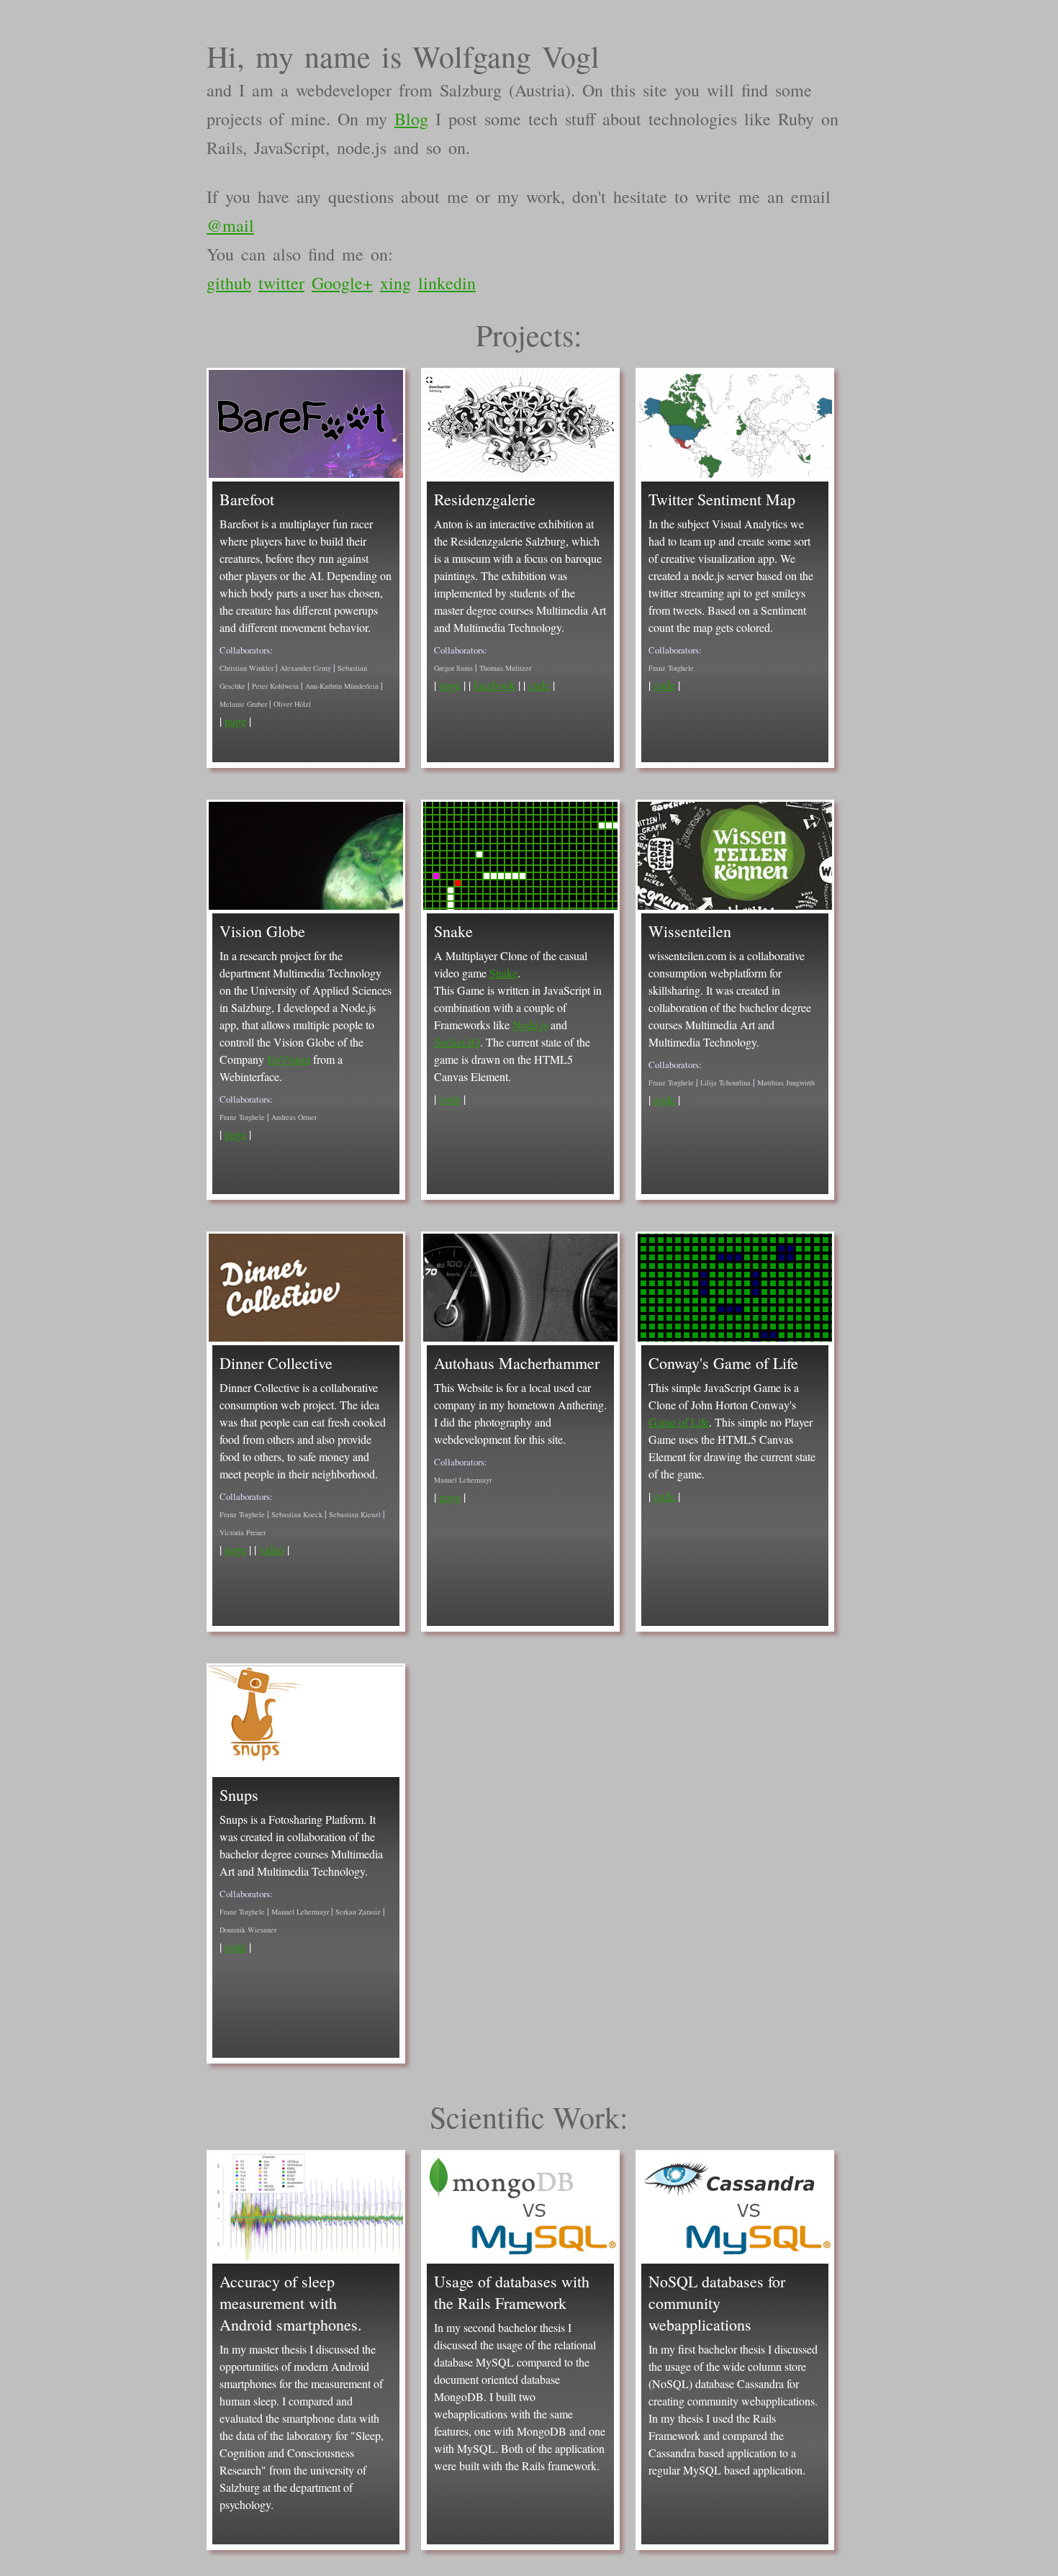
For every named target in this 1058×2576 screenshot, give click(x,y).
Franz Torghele (671, 668)
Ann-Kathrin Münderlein (342, 686)
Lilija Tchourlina (725, 1083)
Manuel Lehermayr (463, 1480)
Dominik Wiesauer (248, 1930)
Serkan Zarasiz (358, 1912)
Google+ (342, 283)
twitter (281, 283)
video (272, 1549)
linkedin (447, 283)
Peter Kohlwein (275, 686)
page (235, 721)
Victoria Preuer (243, 1532)
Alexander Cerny (306, 668)
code (539, 685)
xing (395, 283)
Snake (503, 973)
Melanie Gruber (243, 704)
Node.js (530, 1025)
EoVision (289, 1059)
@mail (230, 225)
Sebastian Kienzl (355, 1514)
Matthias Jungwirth (786, 1083)
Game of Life (679, 1422)
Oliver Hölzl (292, 704)
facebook (494, 685)
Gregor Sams (453, 668)
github (229, 283)
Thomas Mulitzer (505, 668)
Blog (411, 119)
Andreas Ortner (294, 1117)
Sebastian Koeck (297, 1514)
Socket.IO (457, 1042)
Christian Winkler (247, 668)
